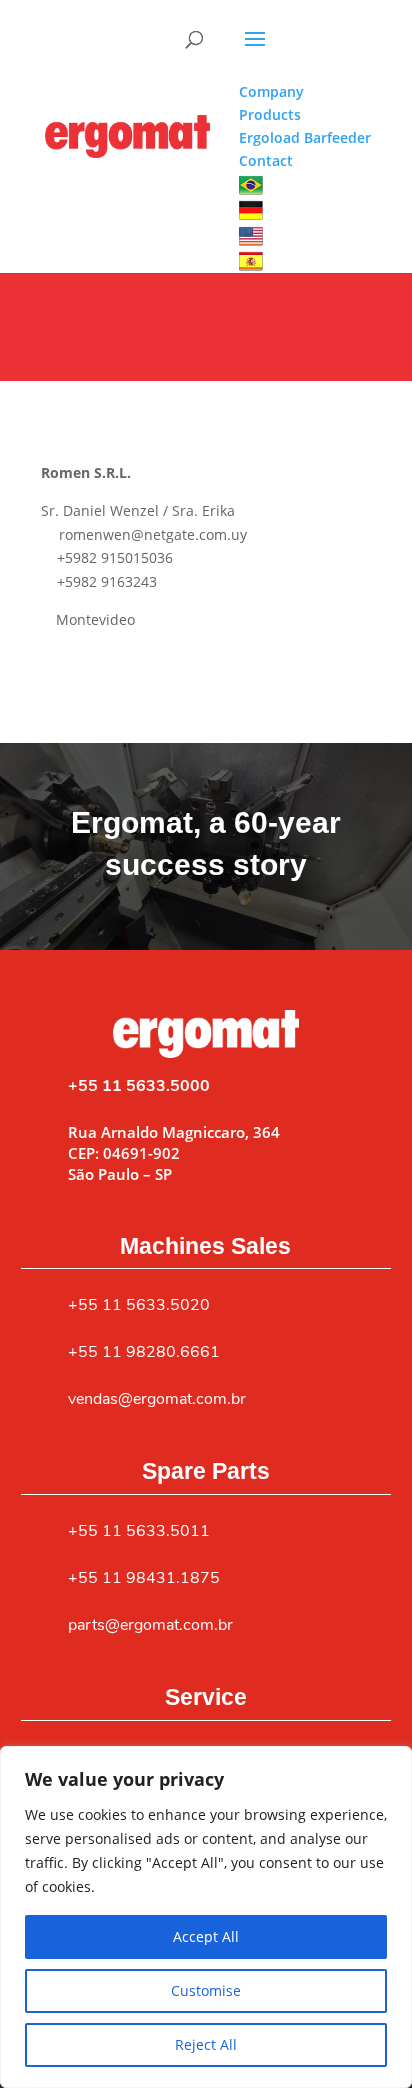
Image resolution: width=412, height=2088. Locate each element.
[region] (206, 1917)
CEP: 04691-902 (124, 1153)
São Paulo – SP (120, 1174)
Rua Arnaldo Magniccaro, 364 (174, 1132)
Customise (206, 1990)
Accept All (206, 1936)
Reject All (206, 2044)
